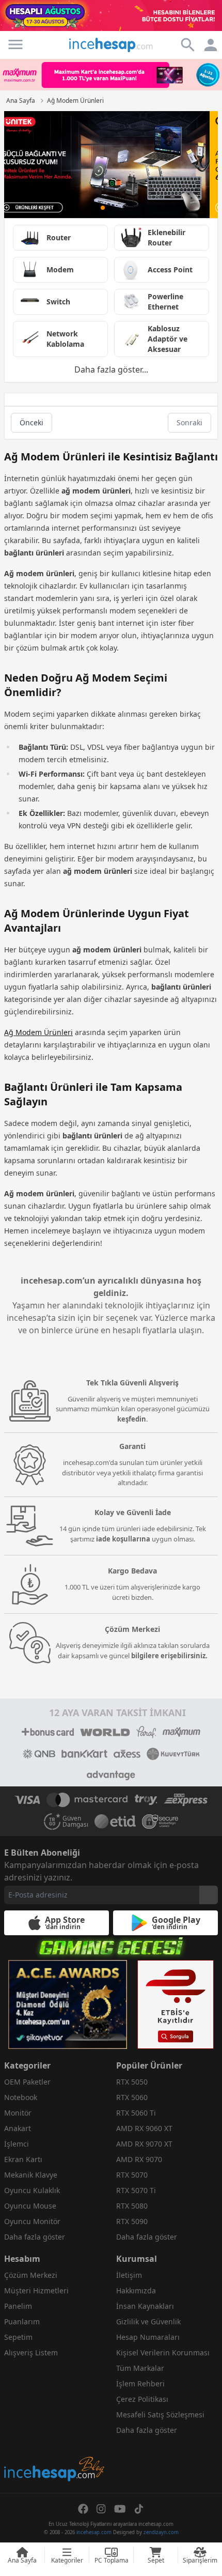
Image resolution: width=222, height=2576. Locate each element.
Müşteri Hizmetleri (36, 2290)
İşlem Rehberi (140, 2384)
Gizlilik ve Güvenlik (148, 2322)
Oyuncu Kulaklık (32, 2190)
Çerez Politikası (142, 2399)
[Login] (15, 44)
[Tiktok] (139, 2509)
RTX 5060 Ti (136, 2113)
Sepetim (18, 2337)
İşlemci (17, 2144)
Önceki (31, 422)
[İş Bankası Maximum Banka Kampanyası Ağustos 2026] (111, 74)
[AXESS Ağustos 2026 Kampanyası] (111, 165)
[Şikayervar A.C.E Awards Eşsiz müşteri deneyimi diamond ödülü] (68, 2004)
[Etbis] (176, 2004)
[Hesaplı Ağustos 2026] (111, 16)
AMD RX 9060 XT (144, 2128)
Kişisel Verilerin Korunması (163, 2353)
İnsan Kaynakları (145, 2306)
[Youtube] (120, 2509)
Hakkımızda (136, 2290)
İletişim (129, 2275)
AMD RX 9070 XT (144, 2144)
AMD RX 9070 (139, 2159)
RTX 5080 (132, 2206)
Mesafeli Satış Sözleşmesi (160, 2415)
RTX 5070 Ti (136, 2190)
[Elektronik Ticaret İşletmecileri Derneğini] (115, 1822)
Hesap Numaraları (148, 2337)
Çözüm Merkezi (31, 2275)
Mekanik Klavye (31, 2175)
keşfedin (132, 1419)
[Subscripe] (209, 1895)
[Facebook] (83, 2509)
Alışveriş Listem (31, 2353)
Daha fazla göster (35, 2237)
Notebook (21, 2097)
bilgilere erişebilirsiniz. (169, 1656)
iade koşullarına (123, 1539)
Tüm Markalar (140, 2368)
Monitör (18, 2113)
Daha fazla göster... (111, 369)
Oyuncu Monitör (32, 2221)
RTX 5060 (132, 2097)
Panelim (18, 2306)
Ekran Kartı (23, 2159)
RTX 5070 (132, 2175)
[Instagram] (101, 2509)
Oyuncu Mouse (30, 2206)
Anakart (18, 2128)
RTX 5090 (132, 2221)
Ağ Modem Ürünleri (38, 1032)
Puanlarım (22, 2322)
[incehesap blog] (55, 2423)
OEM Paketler (27, 2082)
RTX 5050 (132, 2082)
